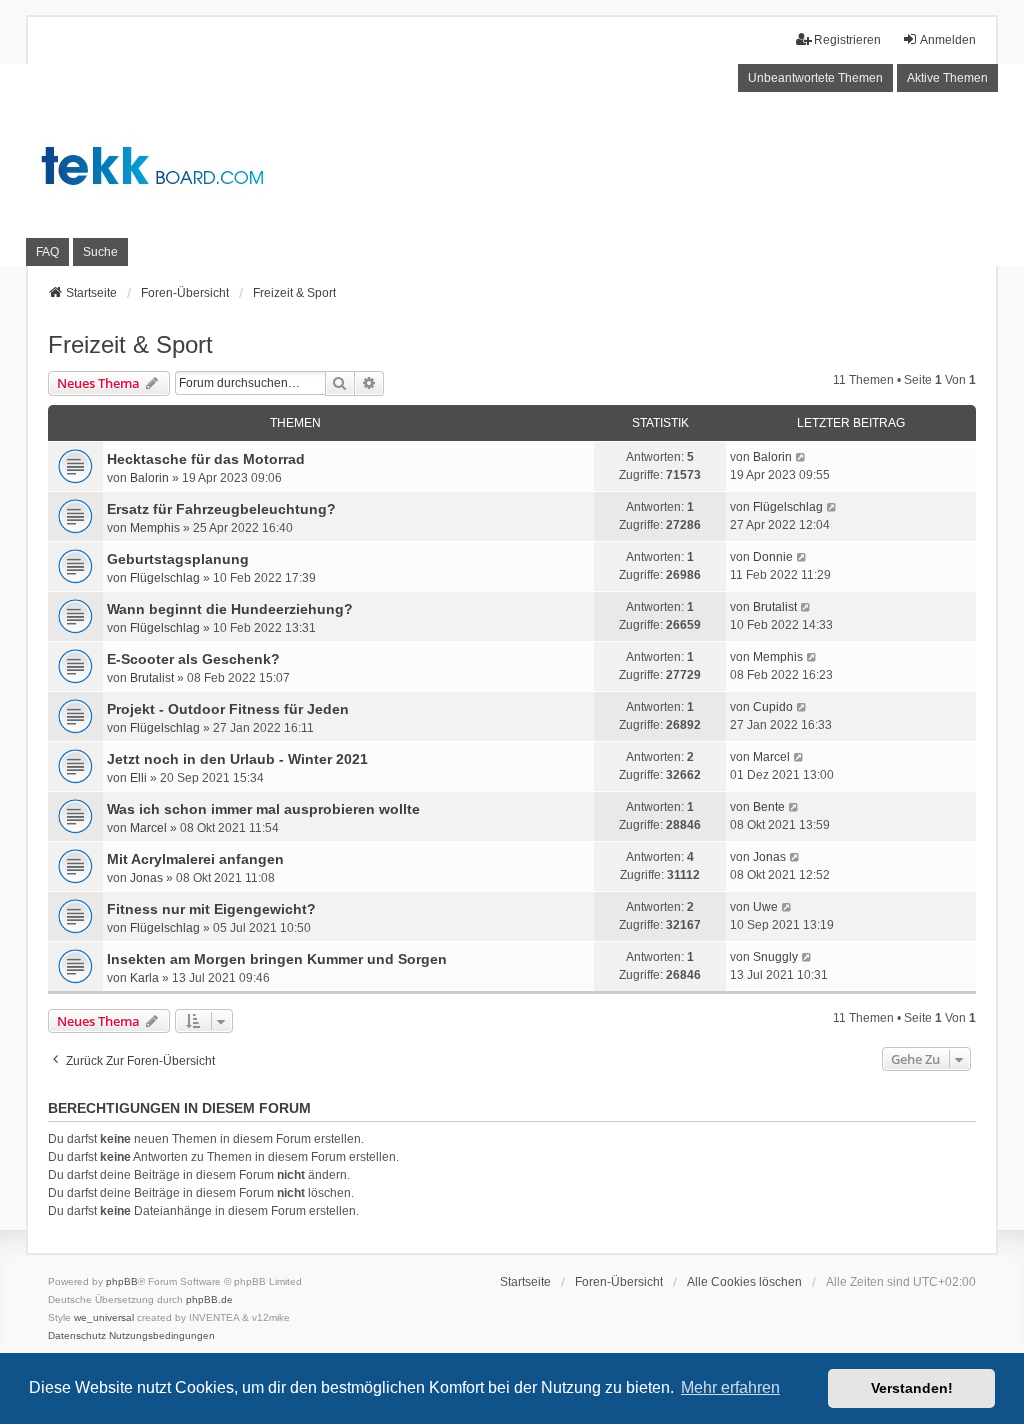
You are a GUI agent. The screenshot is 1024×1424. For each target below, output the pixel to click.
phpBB (122, 1281)
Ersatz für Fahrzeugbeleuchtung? (221, 509)
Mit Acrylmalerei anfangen (195, 859)
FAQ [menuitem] (47, 252)
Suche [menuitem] (100, 252)
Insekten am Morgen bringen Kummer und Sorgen (277, 959)
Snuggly (775, 957)
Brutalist (775, 607)
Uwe (765, 907)
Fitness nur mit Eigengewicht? (211, 909)
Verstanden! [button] (912, 1388)
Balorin (149, 478)
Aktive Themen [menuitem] (947, 78)
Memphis (155, 528)
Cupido (773, 707)
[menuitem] (77, 1336)
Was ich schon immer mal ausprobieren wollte (263, 809)
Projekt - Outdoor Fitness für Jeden (228, 709)
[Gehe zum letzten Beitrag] (801, 457)
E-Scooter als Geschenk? (193, 659)
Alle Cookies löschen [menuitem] (744, 1282)
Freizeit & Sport (130, 344)
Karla (144, 978)
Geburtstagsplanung (178, 559)
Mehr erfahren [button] (730, 1387)
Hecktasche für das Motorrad (206, 459)
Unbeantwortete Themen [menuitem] (815, 78)
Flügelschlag (788, 507)
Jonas (146, 878)
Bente (769, 807)
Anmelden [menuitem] (948, 40)
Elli (138, 778)
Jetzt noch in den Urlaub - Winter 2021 (237, 759)
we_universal (104, 1317)
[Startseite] (512, 164)
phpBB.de (209, 1299)
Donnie (773, 557)
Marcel (771, 757)
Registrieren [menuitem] (847, 40)
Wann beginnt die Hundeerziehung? (230, 609)
